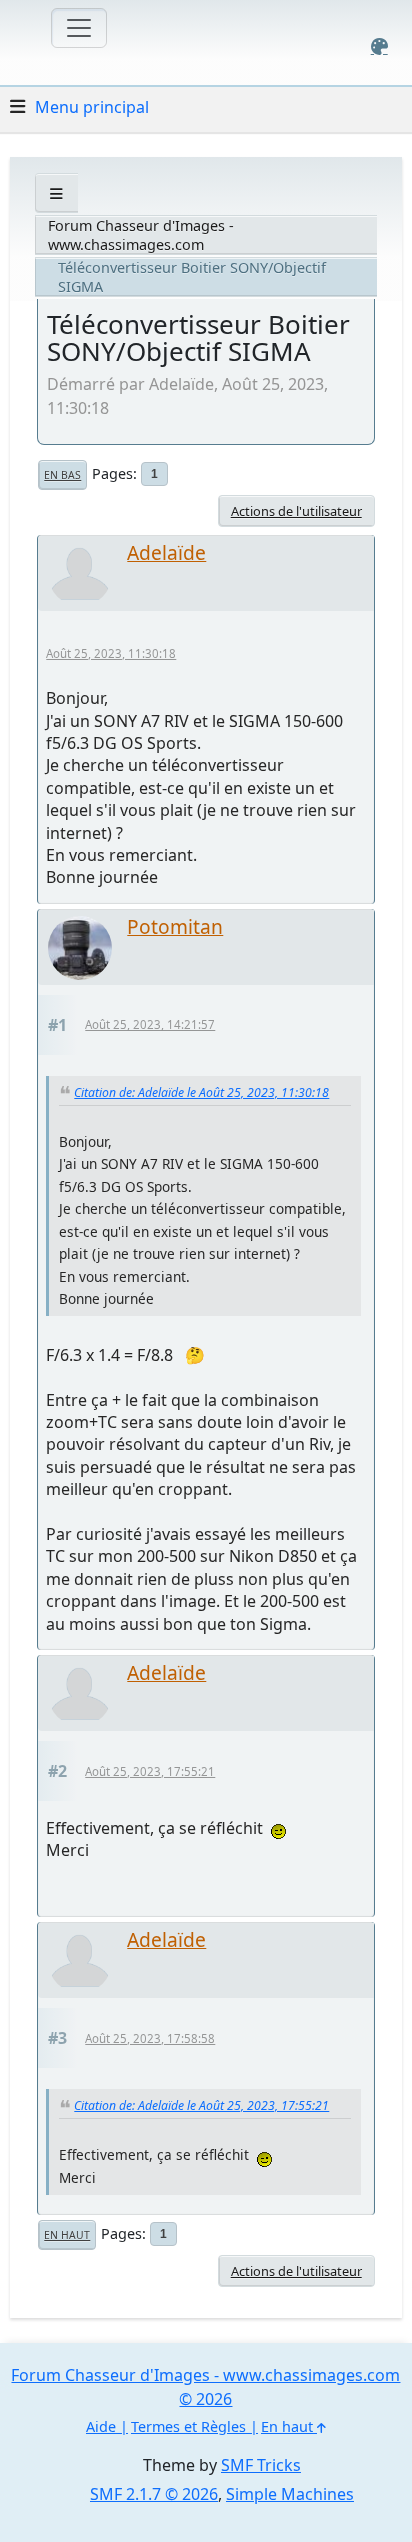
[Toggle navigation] (79, 28)
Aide (101, 2426)
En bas (62, 475)
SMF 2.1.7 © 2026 (154, 2494)
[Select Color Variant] (379, 46)
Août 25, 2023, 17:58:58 (150, 2038)
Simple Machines (290, 2494)
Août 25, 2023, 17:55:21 (150, 1771)
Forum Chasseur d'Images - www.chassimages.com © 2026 (205, 2387)
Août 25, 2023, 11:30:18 (111, 653)
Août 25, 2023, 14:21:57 (150, 1024)
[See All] (56, 193)
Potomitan (175, 926)
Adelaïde (166, 552)
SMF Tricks (261, 2465)
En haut (67, 2235)
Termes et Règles (188, 2426)
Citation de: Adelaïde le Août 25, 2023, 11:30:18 (201, 1092)
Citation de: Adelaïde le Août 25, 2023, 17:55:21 (201, 2105)
